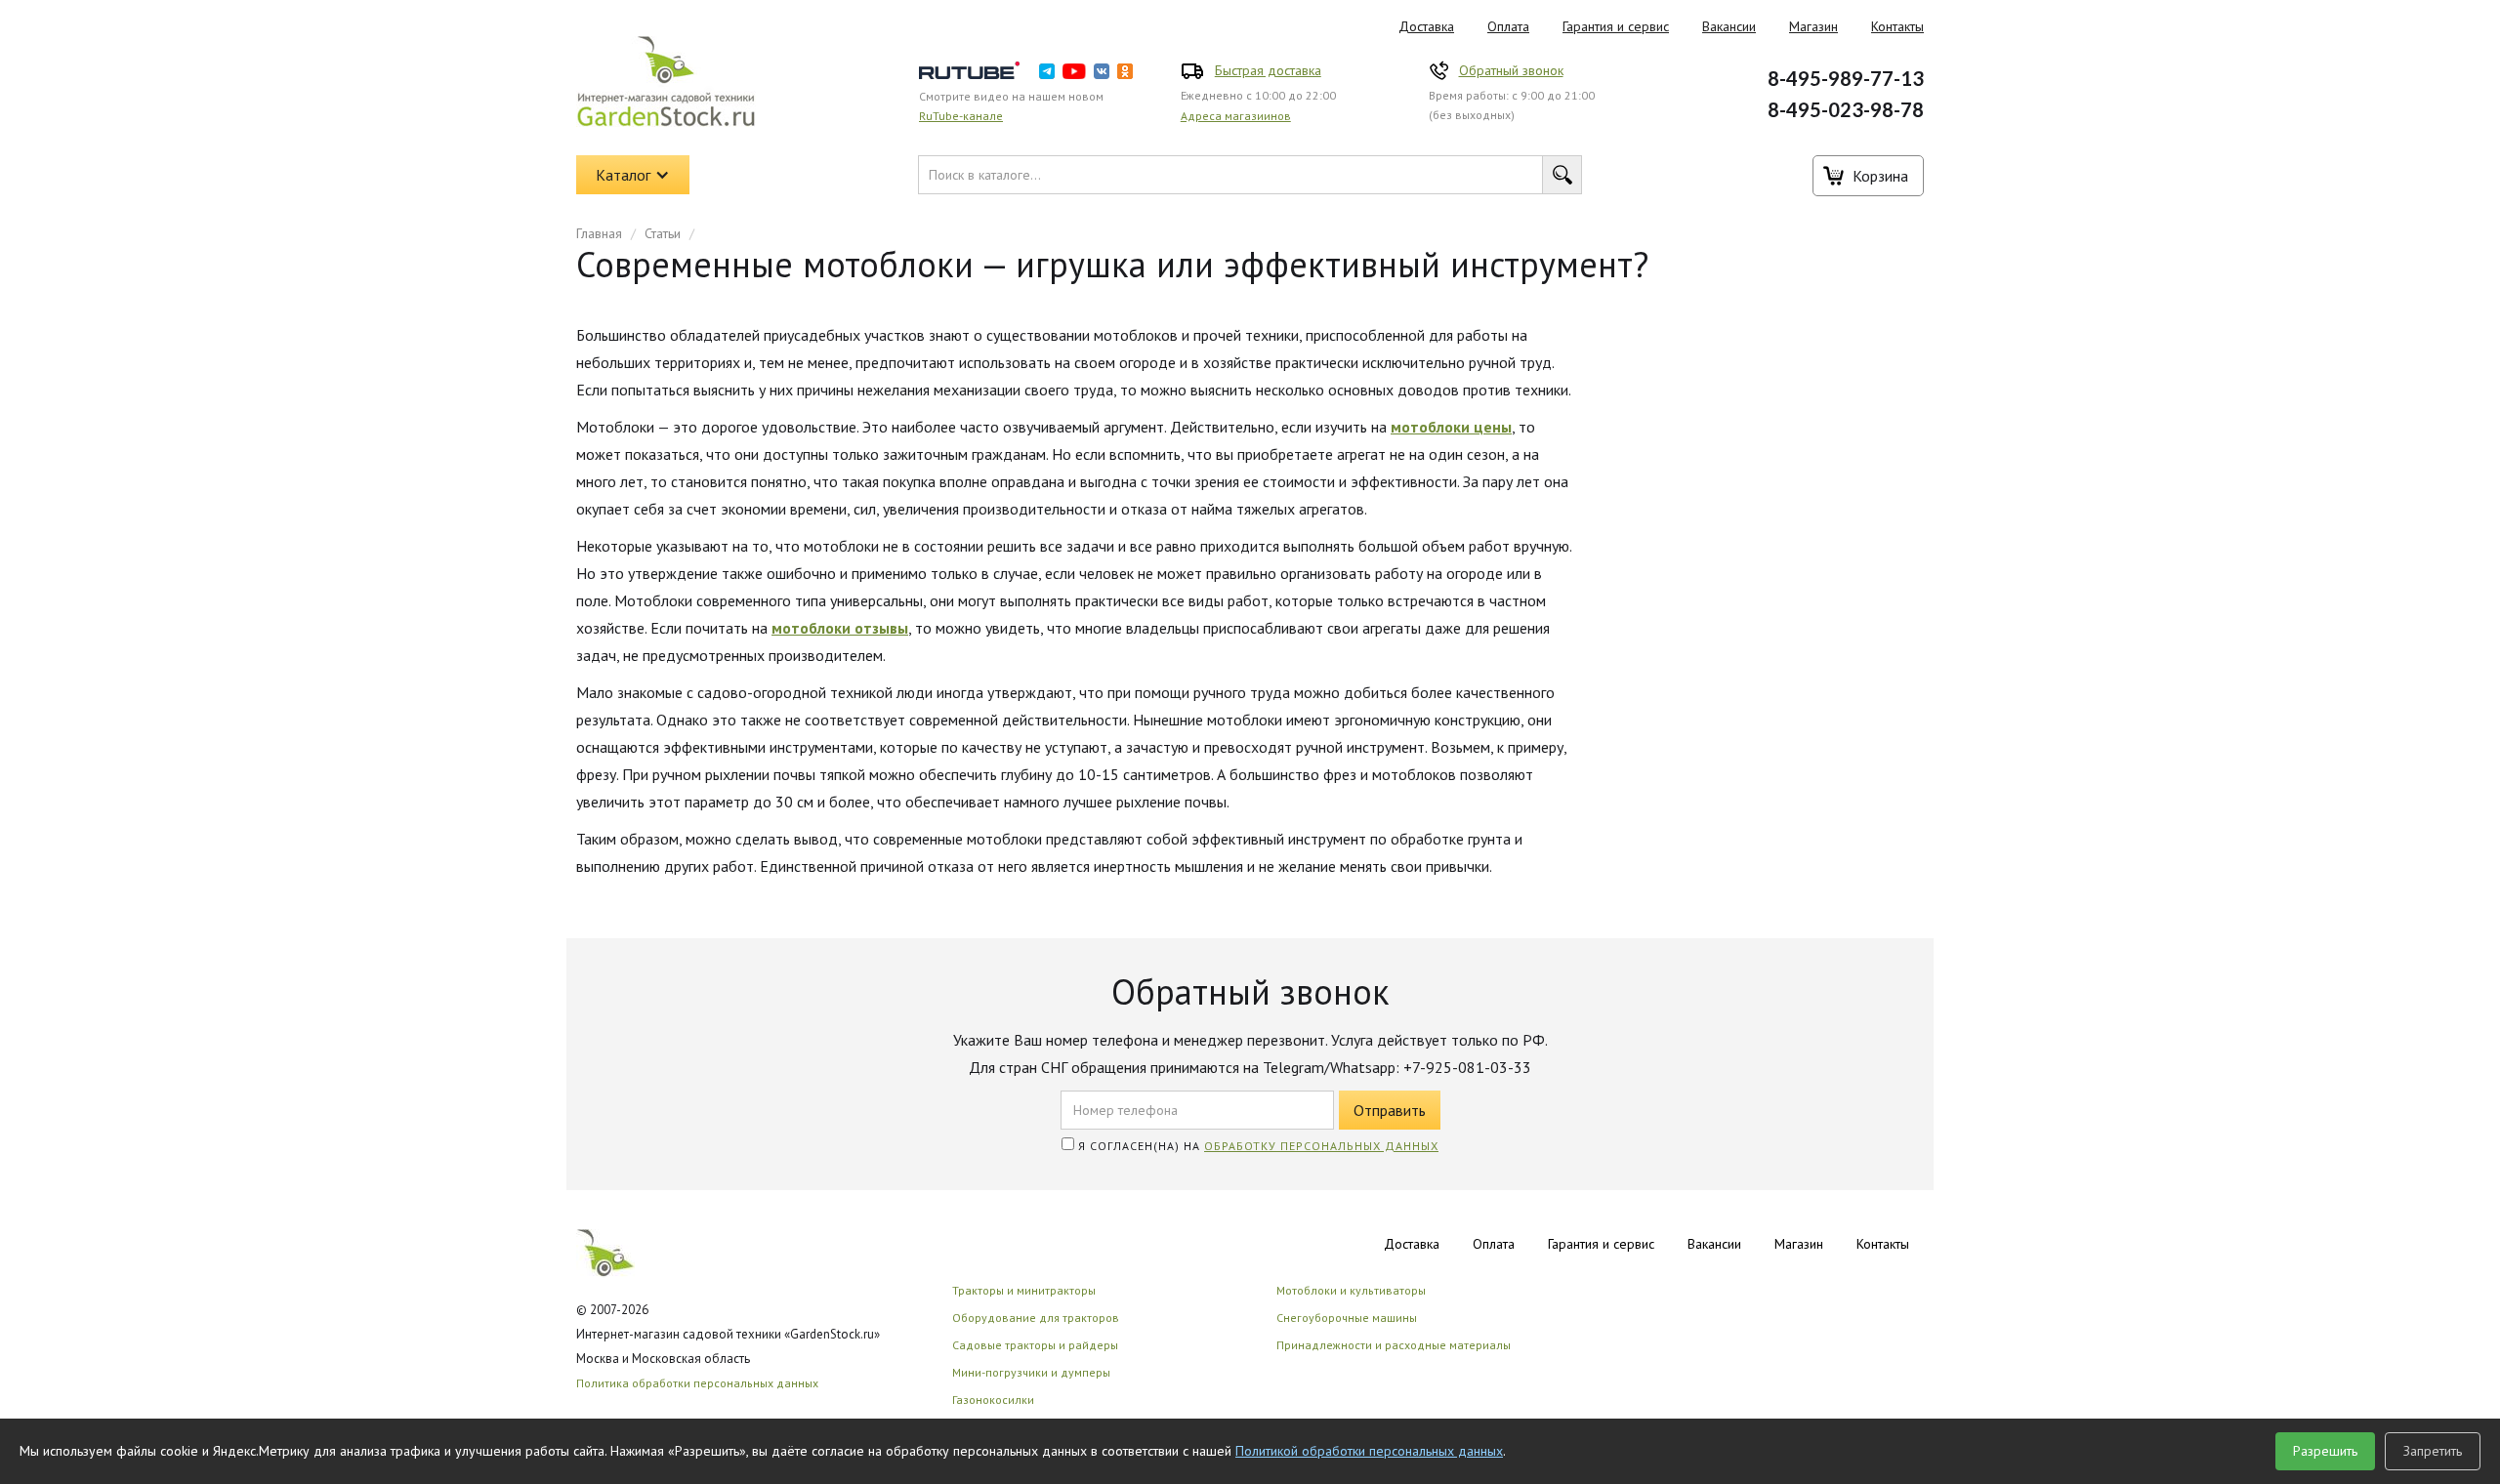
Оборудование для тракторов (1036, 1318)
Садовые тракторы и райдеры (1035, 1345)
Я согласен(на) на (1256, 1146)
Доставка (1426, 26)
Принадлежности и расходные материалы (1394, 1345)
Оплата (1508, 26)
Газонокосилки (993, 1400)
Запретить (2433, 1451)
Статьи (663, 233)
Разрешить (2325, 1451)
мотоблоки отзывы (840, 628)
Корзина (1880, 176)
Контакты (1897, 26)
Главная (599, 233)
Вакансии (1729, 26)
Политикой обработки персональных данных (1369, 1451)
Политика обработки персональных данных (697, 1383)
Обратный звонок (1511, 70)
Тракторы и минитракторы (1024, 1290)
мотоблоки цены (1451, 427)
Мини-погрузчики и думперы (1031, 1372)
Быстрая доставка (1268, 70)
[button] (633, 175)
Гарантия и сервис (1616, 26)
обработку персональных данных (1321, 1146)
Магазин (1813, 26)
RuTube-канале (961, 116)
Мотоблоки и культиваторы (1351, 1290)
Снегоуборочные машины (1347, 1318)
